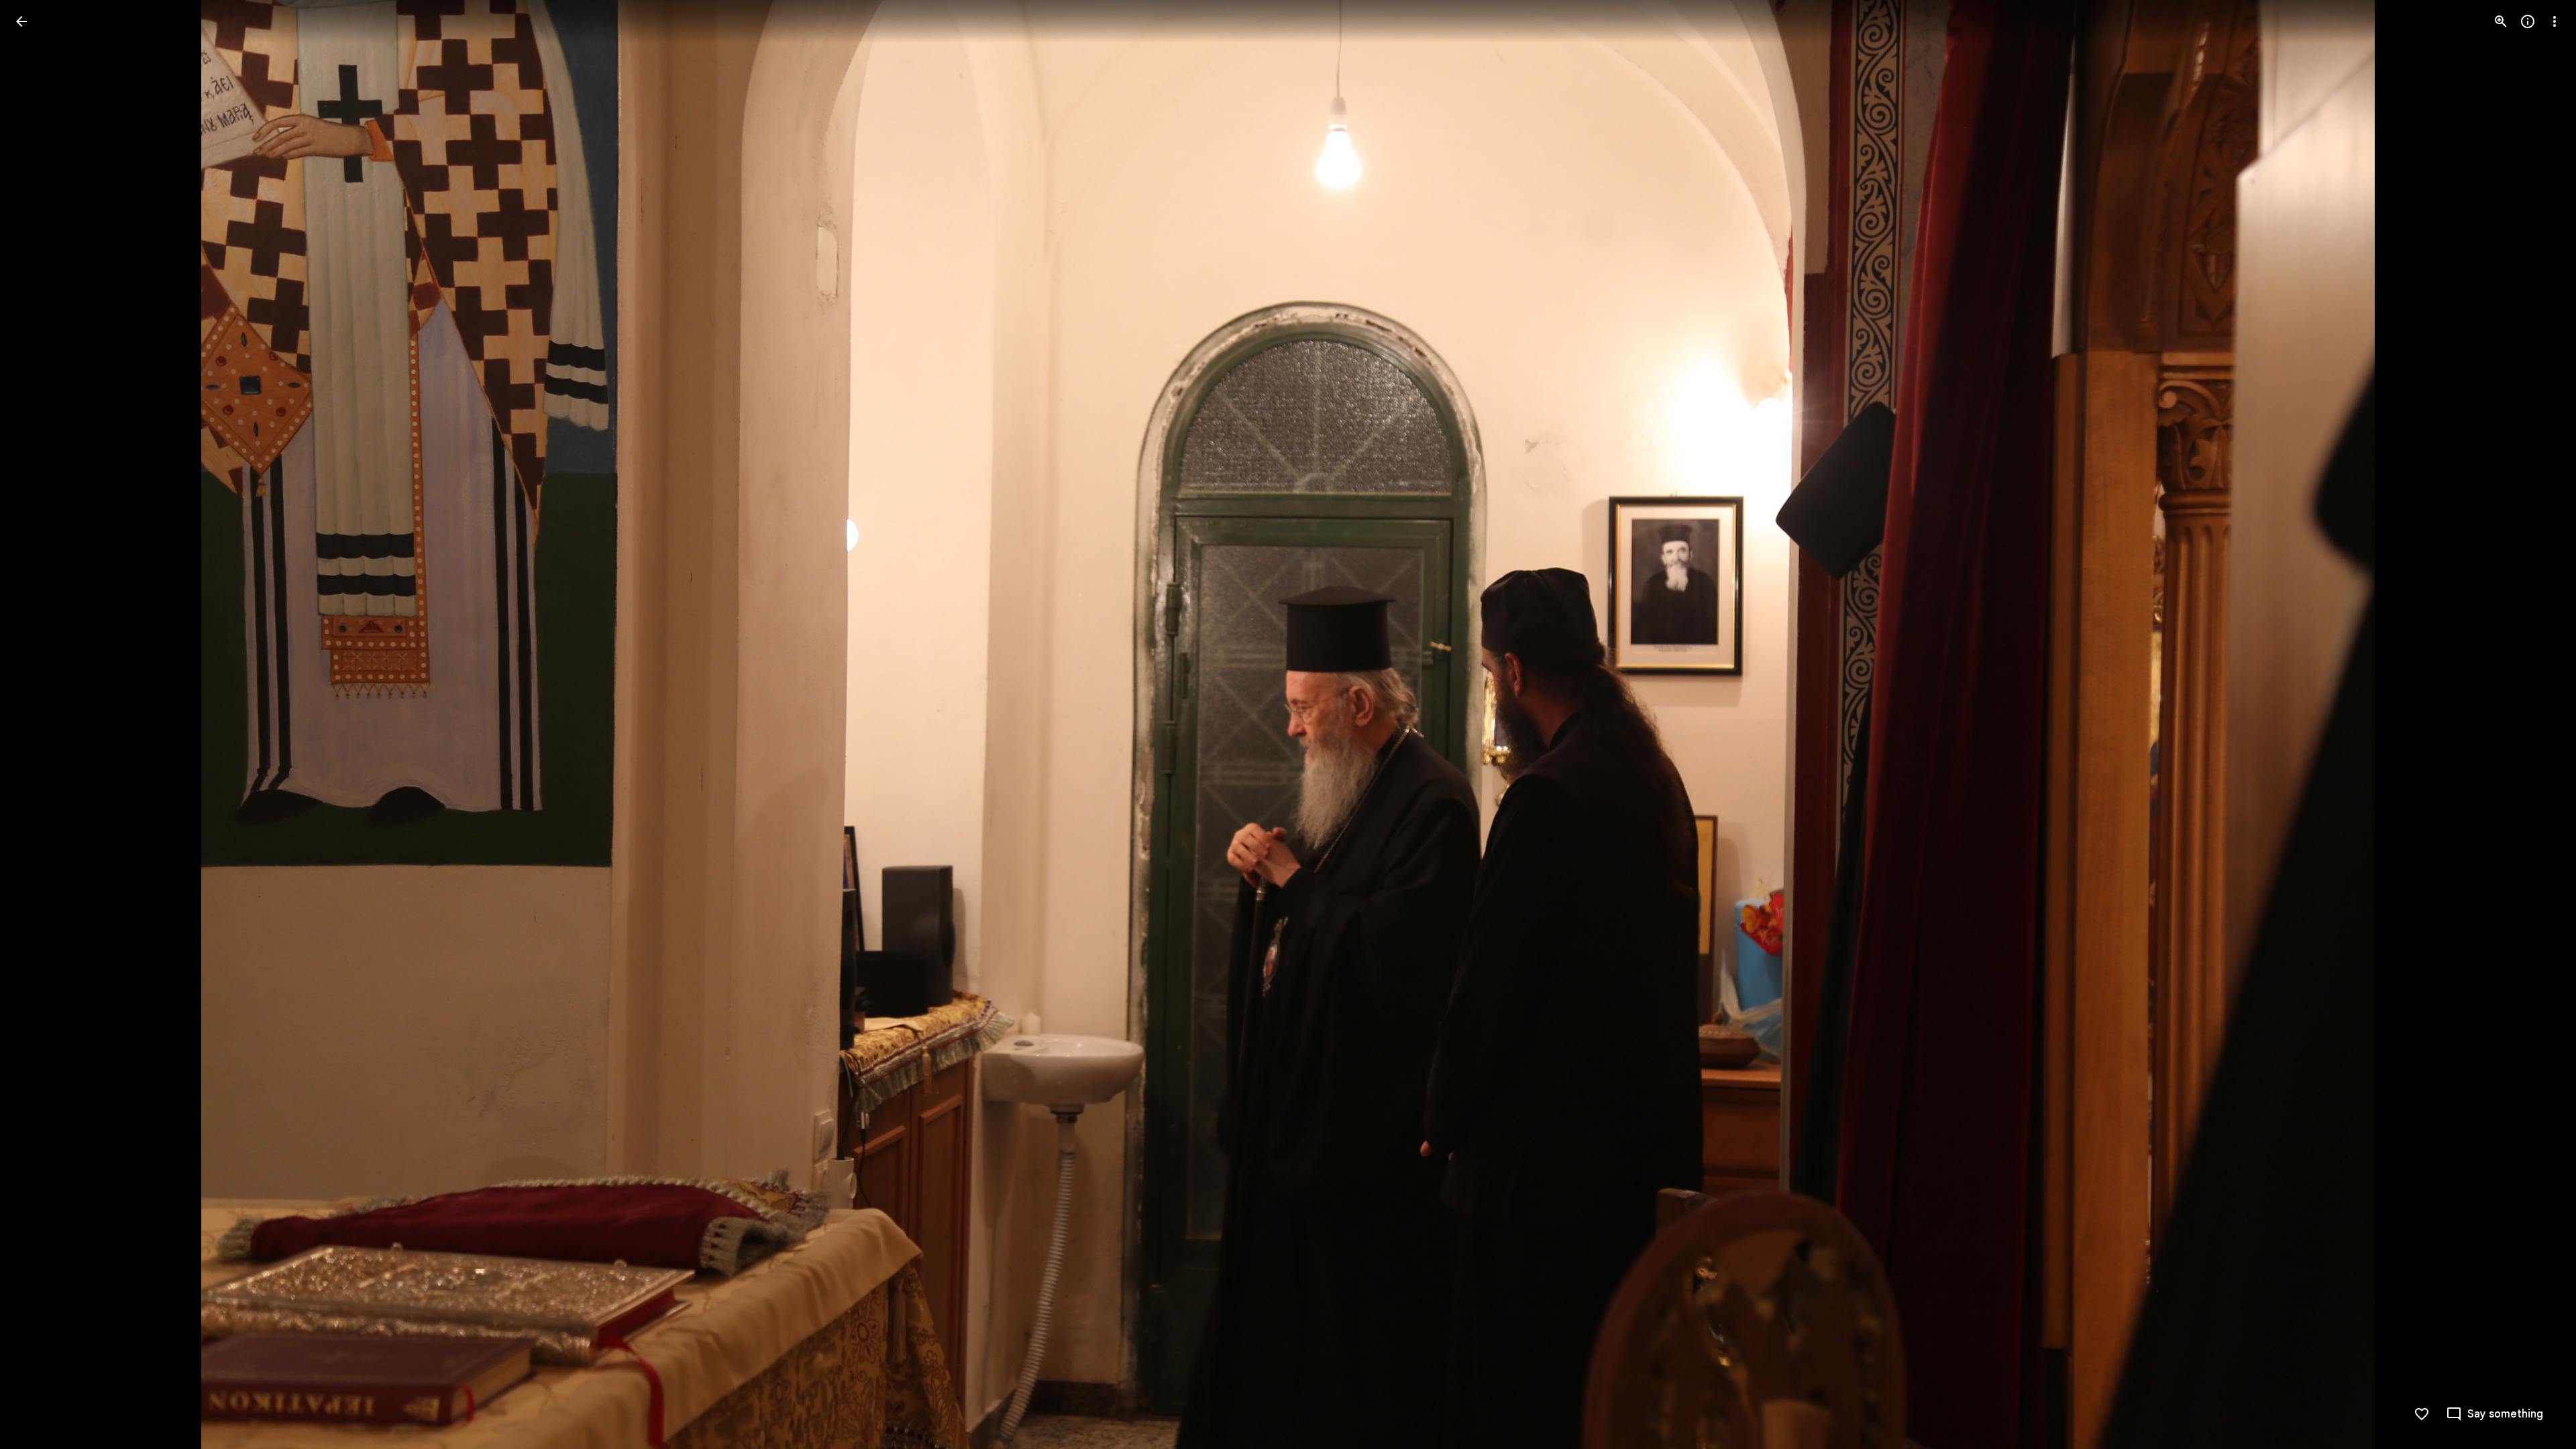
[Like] (2422, 1414)
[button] (2538, 724)
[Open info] (2528, 21)
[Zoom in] (2501, 21)
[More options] (2555, 21)
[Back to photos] (21, 21)
